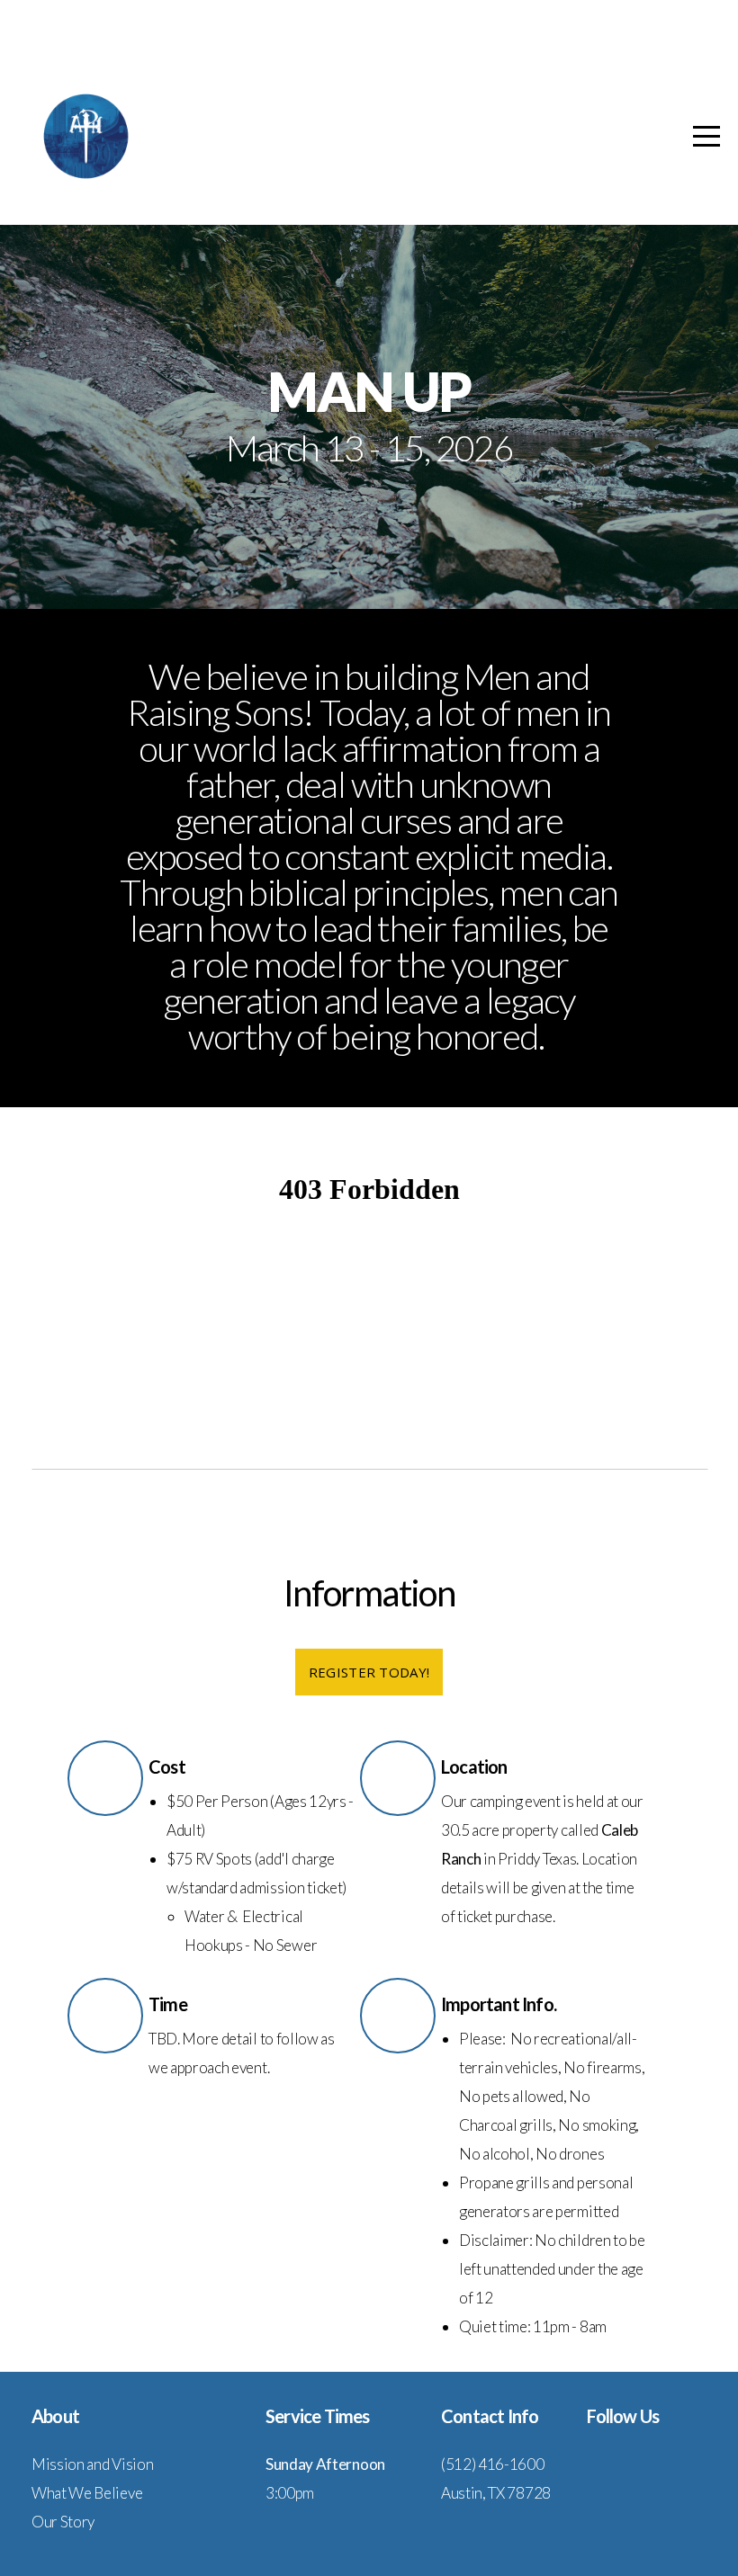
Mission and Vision (92, 2464)
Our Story (63, 2522)
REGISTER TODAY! (369, 1672)
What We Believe (87, 2493)
